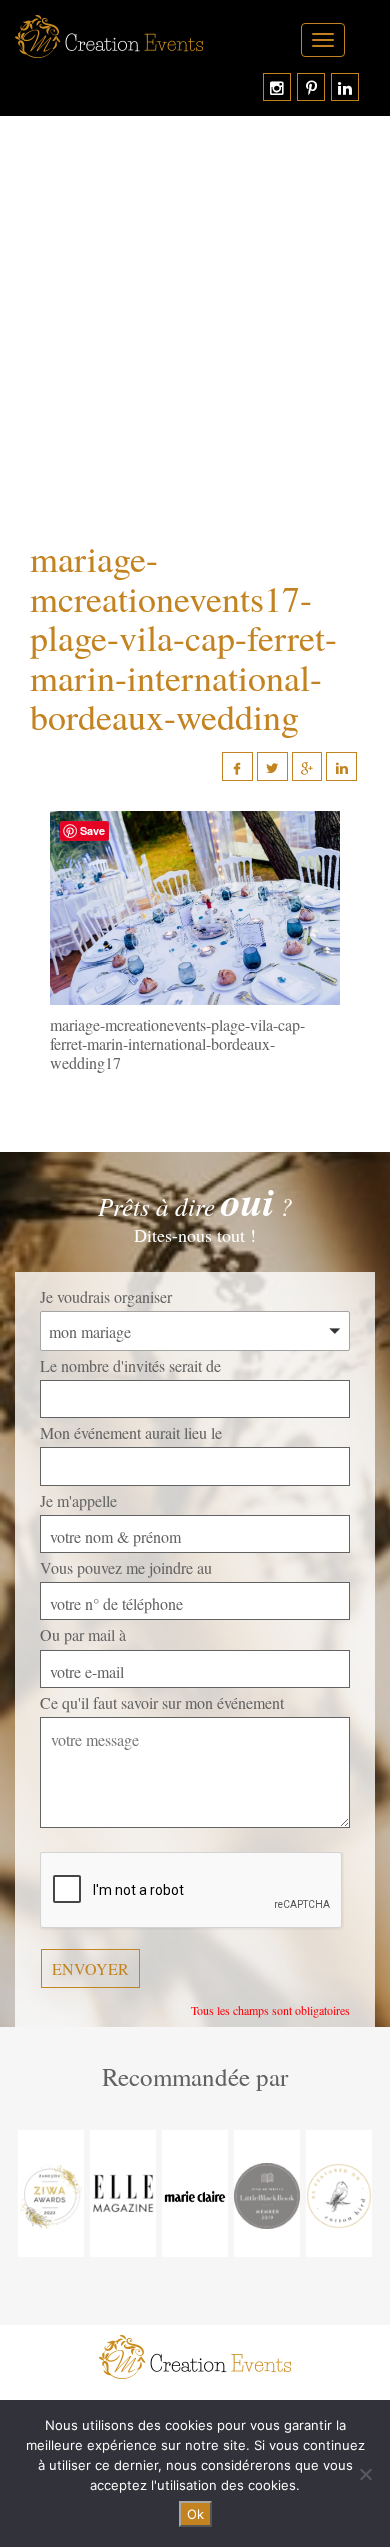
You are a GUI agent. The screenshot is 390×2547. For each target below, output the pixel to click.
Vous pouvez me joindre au (126, 1567)
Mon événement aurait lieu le (131, 1432)
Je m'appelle (78, 1500)
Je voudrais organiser (106, 1296)
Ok (195, 2514)
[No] (365, 2474)
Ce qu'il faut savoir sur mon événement (162, 1702)
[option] (51, 2193)
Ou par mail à (83, 1634)
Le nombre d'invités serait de (130, 1365)
